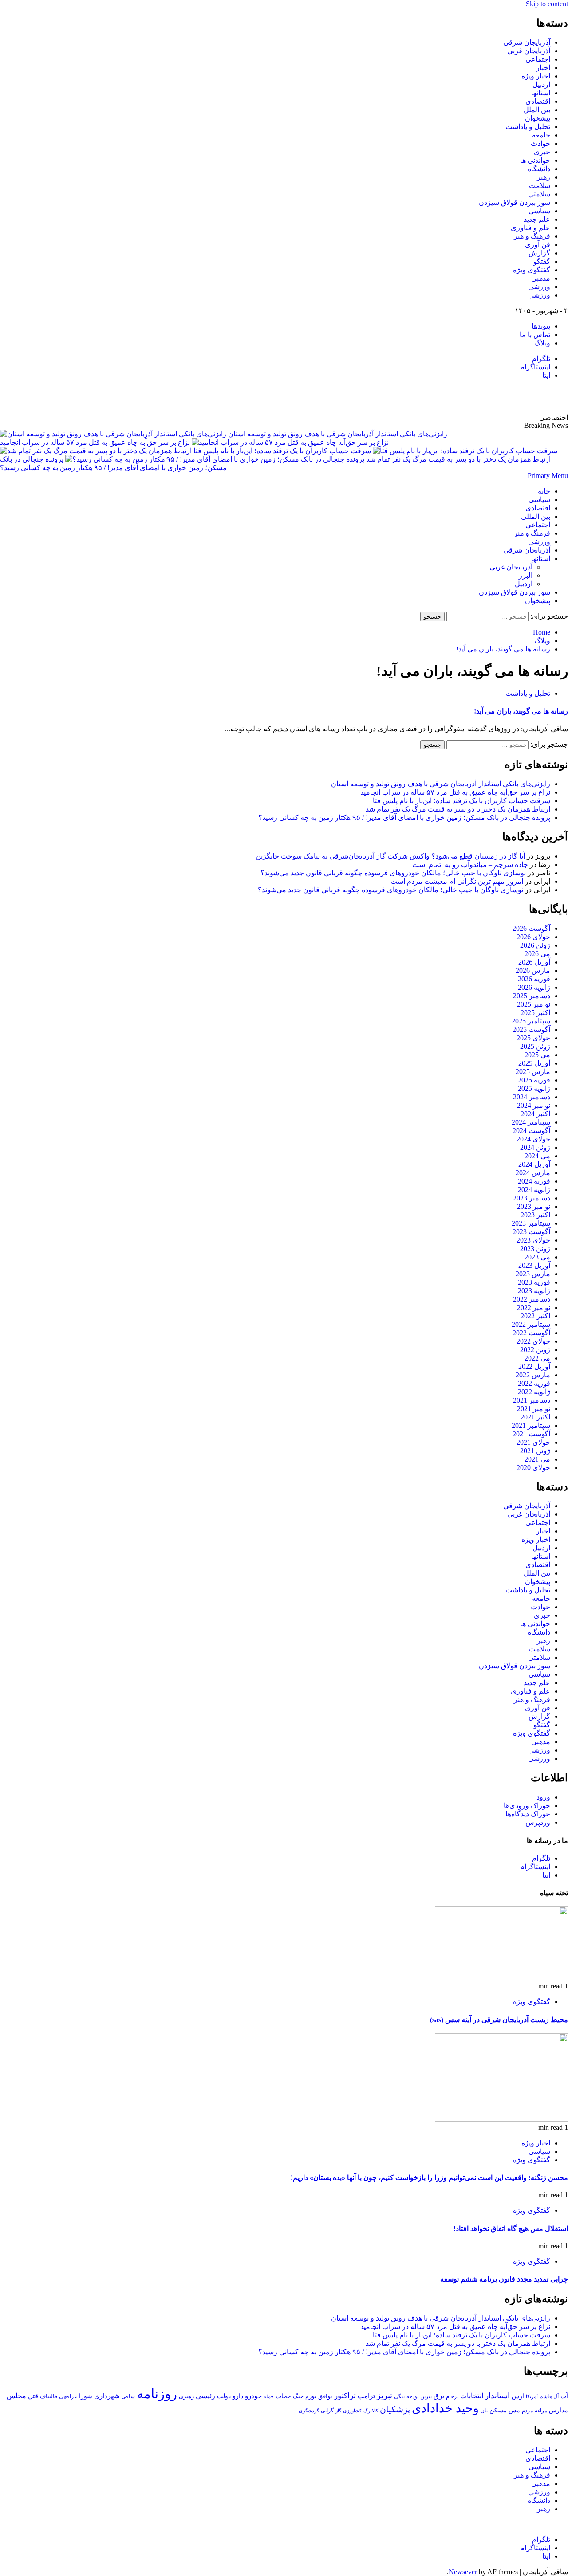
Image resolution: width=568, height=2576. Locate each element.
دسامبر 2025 (532, 996)
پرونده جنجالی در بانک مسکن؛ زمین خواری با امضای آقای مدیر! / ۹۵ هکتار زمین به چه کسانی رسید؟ (404, 817)
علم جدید (537, 219)
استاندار (497, 2396)
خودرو (253, 2396)
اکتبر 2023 (535, 1215)
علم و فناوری (531, 228)
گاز (338, 2411)
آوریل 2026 (534, 962)
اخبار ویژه (536, 76)
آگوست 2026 (531, 928)
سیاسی (539, 211)
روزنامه (157, 2394)
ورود (543, 1797)
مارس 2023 (533, 1274)
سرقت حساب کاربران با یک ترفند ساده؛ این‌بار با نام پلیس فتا (281, 451)
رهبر (544, 177)
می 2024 (537, 1156)
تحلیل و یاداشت (528, 127)
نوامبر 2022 (534, 1308)
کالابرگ (371, 2411)
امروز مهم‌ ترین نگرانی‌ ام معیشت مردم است (457, 881)
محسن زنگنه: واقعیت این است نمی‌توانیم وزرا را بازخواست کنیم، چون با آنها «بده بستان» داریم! (429, 2178)
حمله (269, 2396)
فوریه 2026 (534, 979)
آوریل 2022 (534, 1366)
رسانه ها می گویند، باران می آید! (521, 711)
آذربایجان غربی (529, 51)
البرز (526, 575)
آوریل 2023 (534, 1265)
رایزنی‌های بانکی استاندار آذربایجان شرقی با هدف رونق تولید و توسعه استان (338, 434)
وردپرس (538, 1822)
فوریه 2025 (534, 1080)
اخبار (543, 68)
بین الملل (537, 110)
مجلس (16, 2396)
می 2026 (537, 954)
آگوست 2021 (531, 1434)
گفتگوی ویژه (532, 270)
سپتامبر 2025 (531, 1021)
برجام (452, 2396)
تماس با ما (535, 335)
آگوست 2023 (531, 1232)
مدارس (558, 2410)
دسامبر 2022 (532, 1299)
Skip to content (547, 4)
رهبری (186, 2396)
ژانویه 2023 (534, 1291)
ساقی (128, 2397)
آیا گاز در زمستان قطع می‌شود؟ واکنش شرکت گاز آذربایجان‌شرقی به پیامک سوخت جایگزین (390, 856)
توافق (325, 2396)
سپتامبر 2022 (531, 1324)
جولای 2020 (533, 1468)
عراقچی (68, 2396)
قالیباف (49, 2396)
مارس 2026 (533, 970)
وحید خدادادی (445, 2408)
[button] (548, 476)
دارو (238, 2396)
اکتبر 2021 (535, 1417)
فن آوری (538, 245)
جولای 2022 (533, 1341)
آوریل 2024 (534, 1164)
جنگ (298, 2396)
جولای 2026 (533, 937)
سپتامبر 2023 (531, 1223)
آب (564, 2396)
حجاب (283, 2396)
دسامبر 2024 (532, 1097)
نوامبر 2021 (534, 1409)
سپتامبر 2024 (531, 1122)
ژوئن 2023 (535, 1249)
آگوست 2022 (531, 1333)
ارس (518, 2396)
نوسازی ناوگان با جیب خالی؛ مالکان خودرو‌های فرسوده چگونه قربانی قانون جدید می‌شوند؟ (393, 873)
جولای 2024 (533, 1139)
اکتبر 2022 (535, 1316)
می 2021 (537, 1459)
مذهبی (541, 278)
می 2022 (537, 1358)
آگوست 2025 (531, 1029)
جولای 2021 (533, 1442)
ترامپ (366, 2396)
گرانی (327, 2411)
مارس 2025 (533, 1072)
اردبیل (541, 84)
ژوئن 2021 (535, 1451)
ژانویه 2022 (534, 1392)
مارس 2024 (533, 1173)
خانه (544, 491)
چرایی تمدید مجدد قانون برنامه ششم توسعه (504, 2279)
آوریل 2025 (534, 1063)
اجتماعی (538, 59)
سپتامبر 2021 (531, 1425)
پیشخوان (538, 118)
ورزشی (539, 287)
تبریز (385, 2396)
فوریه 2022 (534, 1383)
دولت (224, 2396)
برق (439, 2396)
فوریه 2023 (534, 1282)
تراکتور (345, 2396)
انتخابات (472, 2396)
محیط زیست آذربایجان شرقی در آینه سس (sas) (499, 2020)
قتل (33, 2396)
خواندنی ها (535, 160)
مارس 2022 (533, 1375)
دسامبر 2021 (532, 1400)
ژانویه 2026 (534, 987)
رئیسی (205, 2396)
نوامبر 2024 (534, 1105)
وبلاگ (542, 343)
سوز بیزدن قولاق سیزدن (515, 202)
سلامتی (539, 194)
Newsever (463, 2572)
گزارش (539, 253)
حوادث (540, 143)
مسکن (498, 2410)
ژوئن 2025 (535, 1046)
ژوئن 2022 (535, 1350)
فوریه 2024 (534, 1181)
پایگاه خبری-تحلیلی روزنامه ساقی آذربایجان (472, 396)
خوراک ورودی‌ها (527, 1806)
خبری (542, 152)
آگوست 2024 (531, 1131)
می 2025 (537, 1055)
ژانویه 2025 (534, 1088)
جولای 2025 (533, 1038)
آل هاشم (549, 2396)
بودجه (412, 2396)
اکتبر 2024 (535, 1114)
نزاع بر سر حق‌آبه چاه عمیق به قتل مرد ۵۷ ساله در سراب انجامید (95, 442)
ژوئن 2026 (535, 945)
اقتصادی (538, 101)
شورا (86, 2396)
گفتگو (542, 261)
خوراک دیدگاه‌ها (528, 1814)
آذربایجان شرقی (527, 42)
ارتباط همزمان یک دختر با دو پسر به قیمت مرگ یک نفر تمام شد (458, 809)
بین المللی (536, 516)
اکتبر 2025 (535, 1013)
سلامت (540, 186)
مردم (527, 2411)
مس (514, 2410)
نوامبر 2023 (534, 1206)
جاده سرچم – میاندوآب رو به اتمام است (470, 865)
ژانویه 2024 (534, 1190)
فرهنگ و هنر (532, 236)
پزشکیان (395, 2409)
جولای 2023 (533, 1240)
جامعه (541, 135)
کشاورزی (352, 2411)
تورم (311, 2396)
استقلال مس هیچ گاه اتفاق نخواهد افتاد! (511, 2229)
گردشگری (309, 2411)
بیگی (399, 2397)
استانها (541, 93)
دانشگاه (539, 169)
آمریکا (532, 2396)
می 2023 (537, 1257)
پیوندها (541, 326)
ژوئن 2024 (535, 1147)
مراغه (541, 2411)
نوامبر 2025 (534, 1004)
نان (484, 2411)
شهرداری (107, 2396)
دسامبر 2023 (532, 1198)
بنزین (426, 2396)
